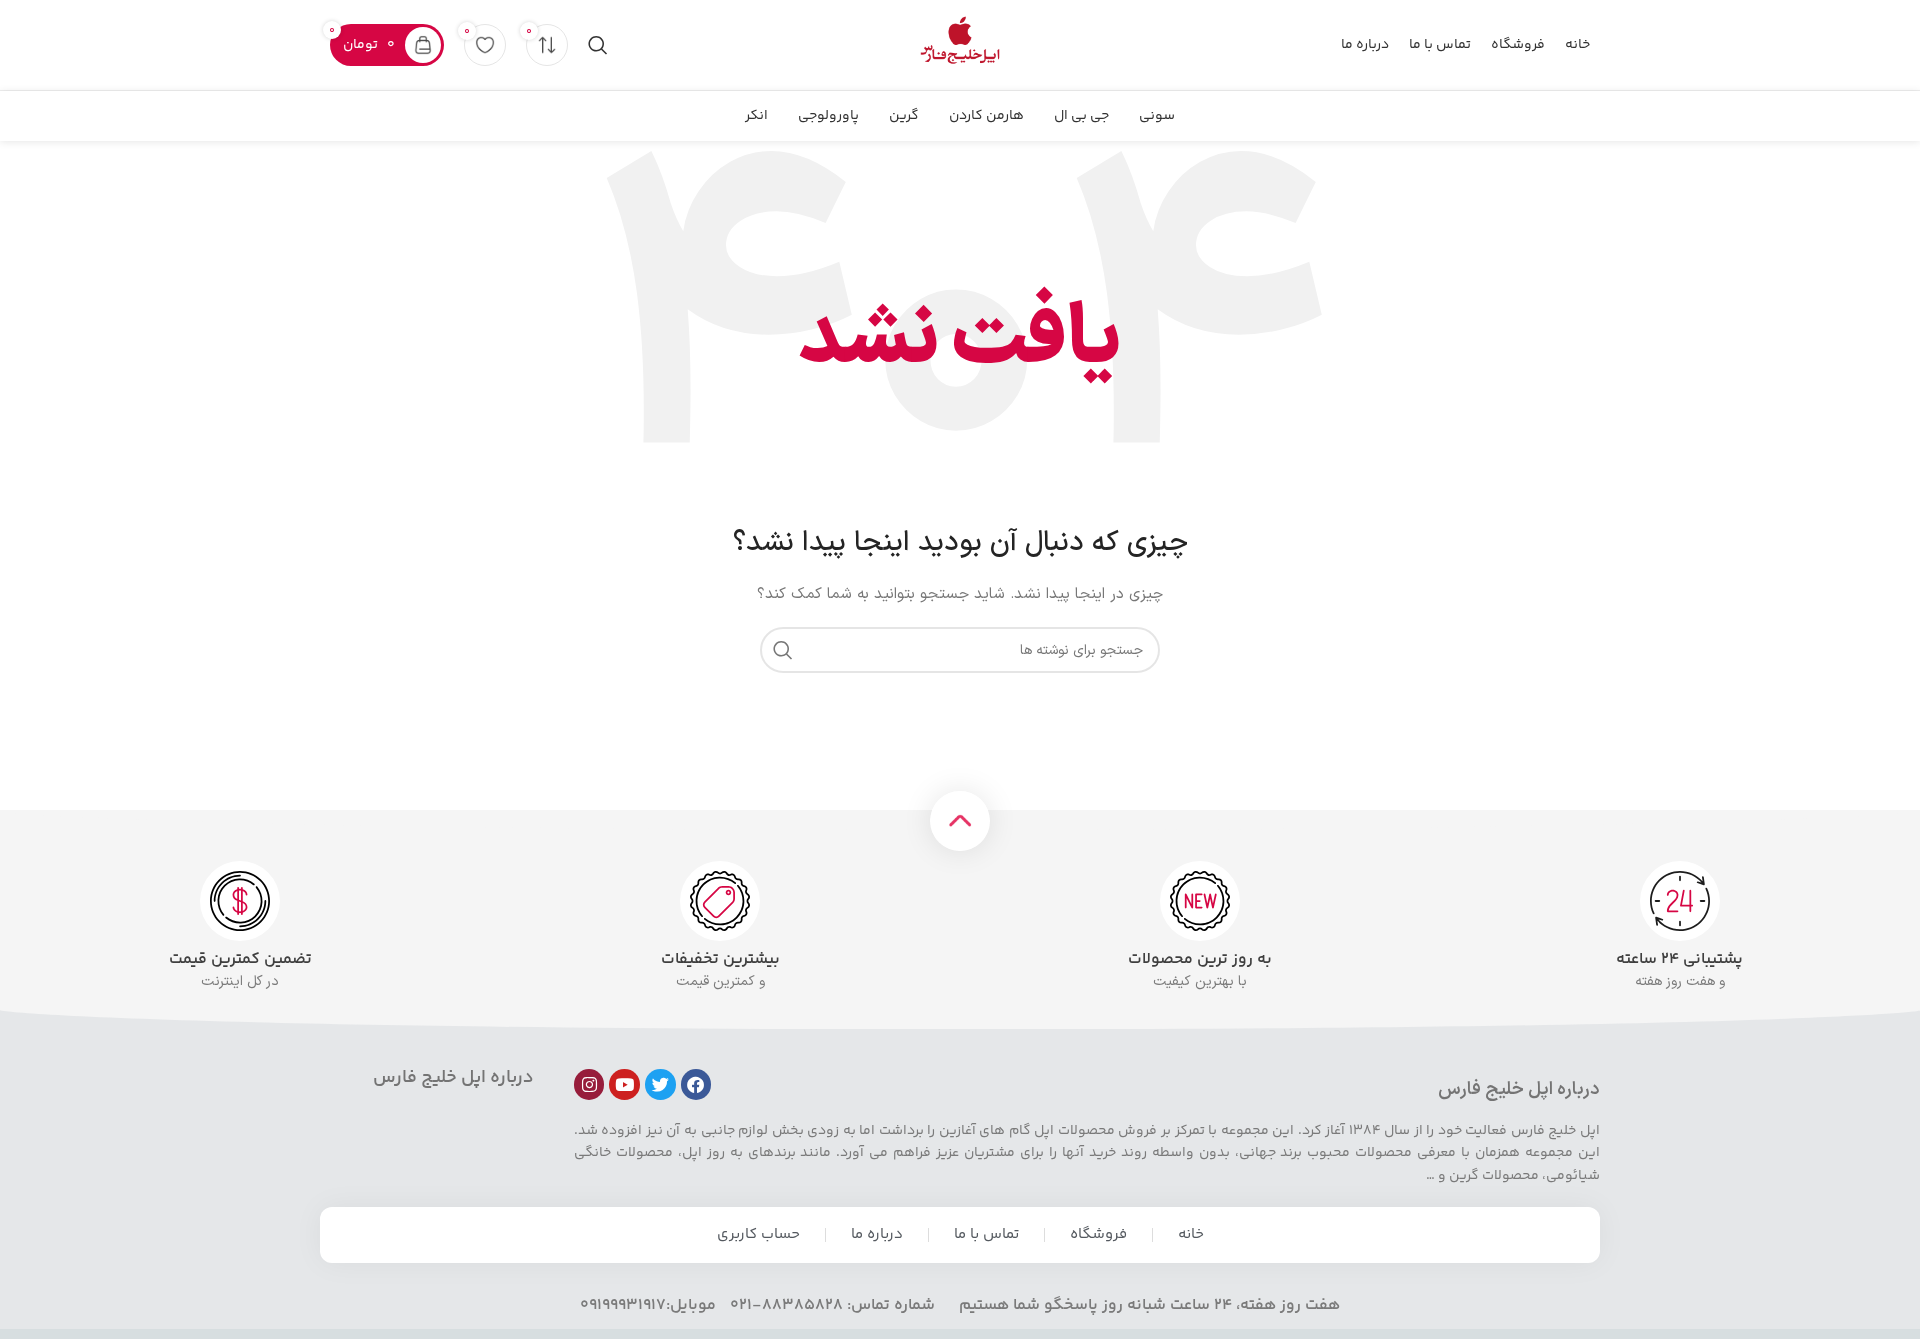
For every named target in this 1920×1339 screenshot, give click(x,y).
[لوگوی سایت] (960, 44)
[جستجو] (598, 45)
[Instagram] (589, 1084)
